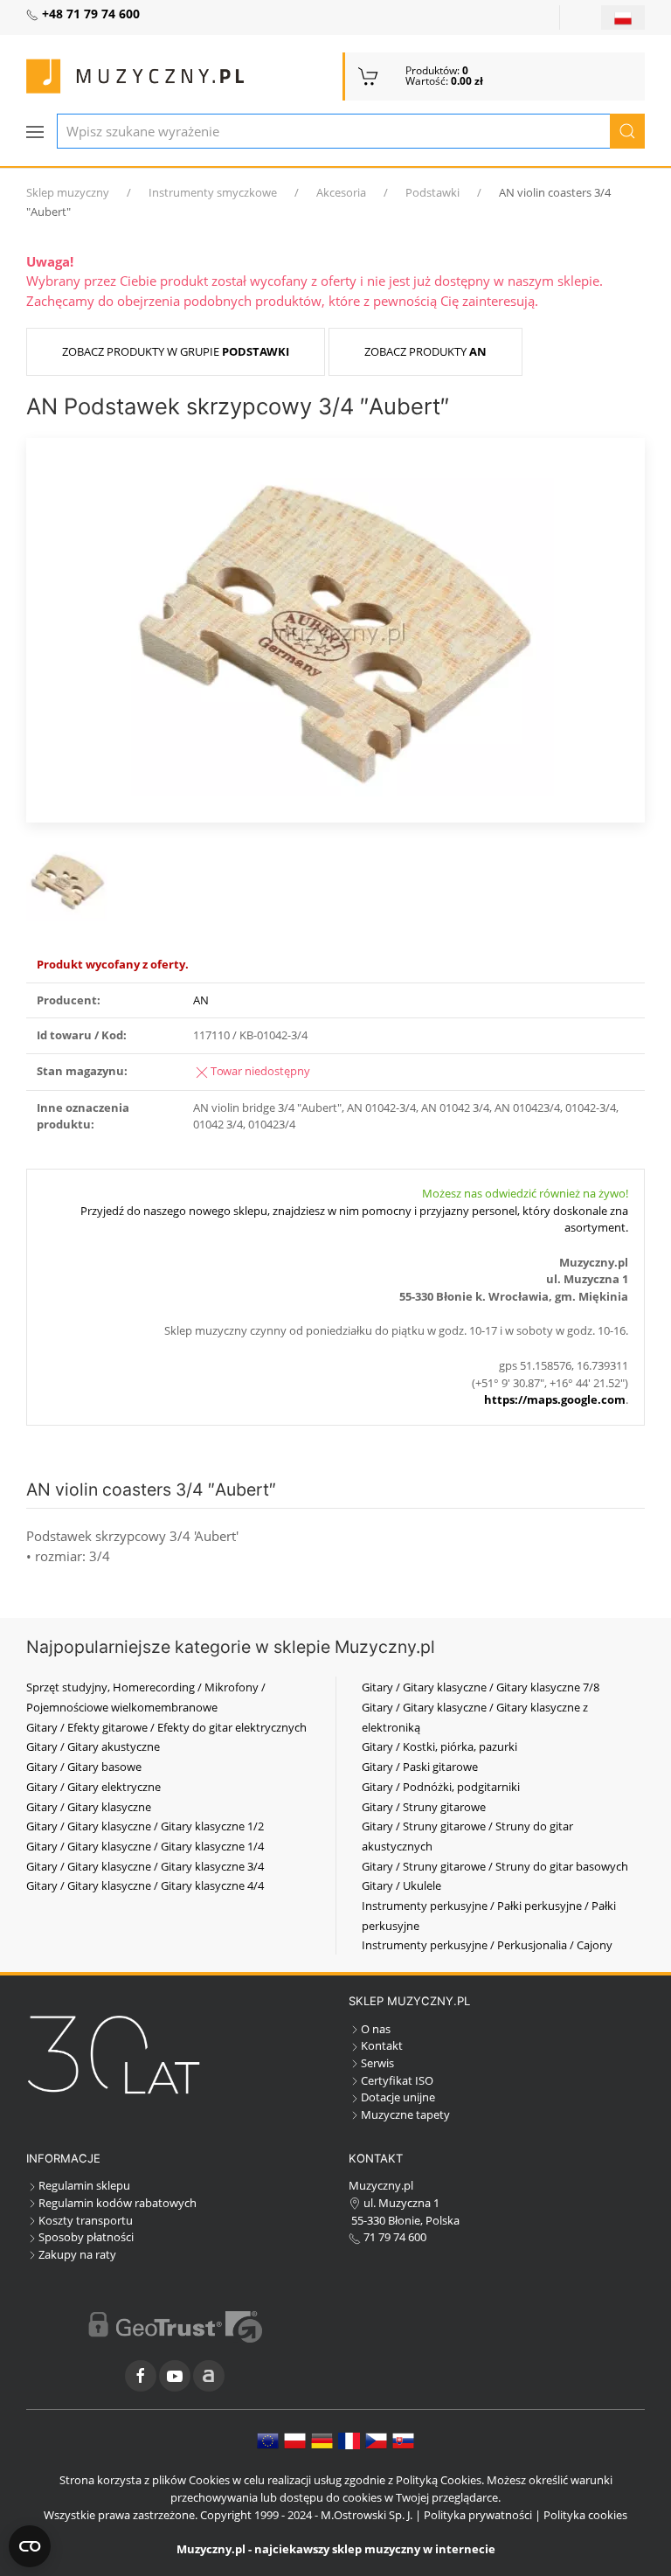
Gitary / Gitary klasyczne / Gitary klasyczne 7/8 (481, 1687)
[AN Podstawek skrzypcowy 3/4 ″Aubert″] (335, 628)
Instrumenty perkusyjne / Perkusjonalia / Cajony (487, 1945)
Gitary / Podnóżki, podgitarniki (441, 1787)
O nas (376, 2029)
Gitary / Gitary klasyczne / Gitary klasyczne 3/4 (145, 1866)
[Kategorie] (35, 132)
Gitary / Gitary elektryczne (93, 1787)
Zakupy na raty (77, 2254)
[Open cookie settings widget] (30, 2546)
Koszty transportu (86, 2220)
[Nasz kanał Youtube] (175, 2376)
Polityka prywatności (478, 2515)
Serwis (377, 2063)
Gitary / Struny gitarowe (424, 1807)
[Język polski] (295, 2440)
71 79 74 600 (394, 2237)
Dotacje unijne (398, 2097)
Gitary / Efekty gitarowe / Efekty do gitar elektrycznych (166, 1727)
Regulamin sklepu (84, 2185)
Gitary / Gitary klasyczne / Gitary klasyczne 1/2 (145, 1826)
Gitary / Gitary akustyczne (93, 1746)
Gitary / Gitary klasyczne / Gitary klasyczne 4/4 (145, 1885)
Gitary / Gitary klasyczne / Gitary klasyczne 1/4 (145, 1846)
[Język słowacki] (403, 2440)
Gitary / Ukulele (401, 1885)
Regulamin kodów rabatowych (118, 2203)
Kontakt (382, 2045)
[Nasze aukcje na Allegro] (209, 2376)
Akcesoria (341, 192)
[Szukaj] (627, 131)
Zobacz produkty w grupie (176, 351)
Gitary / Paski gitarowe (420, 1767)
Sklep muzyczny (68, 192)
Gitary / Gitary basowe (84, 1767)
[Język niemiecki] (322, 2440)
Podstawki (432, 192)
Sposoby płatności (86, 2237)
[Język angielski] (268, 2440)
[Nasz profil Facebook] (141, 2376)
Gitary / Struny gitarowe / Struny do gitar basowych (495, 1866)
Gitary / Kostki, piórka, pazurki (439, 1746)
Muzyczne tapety (405, 2114)
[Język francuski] (349, 2440)
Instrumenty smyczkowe (213, 192)
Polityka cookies (585, 2515)
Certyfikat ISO (397, 2080)
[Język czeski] (376, 2440)
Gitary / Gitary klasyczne (89, 1807)
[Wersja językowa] (623, 17)
